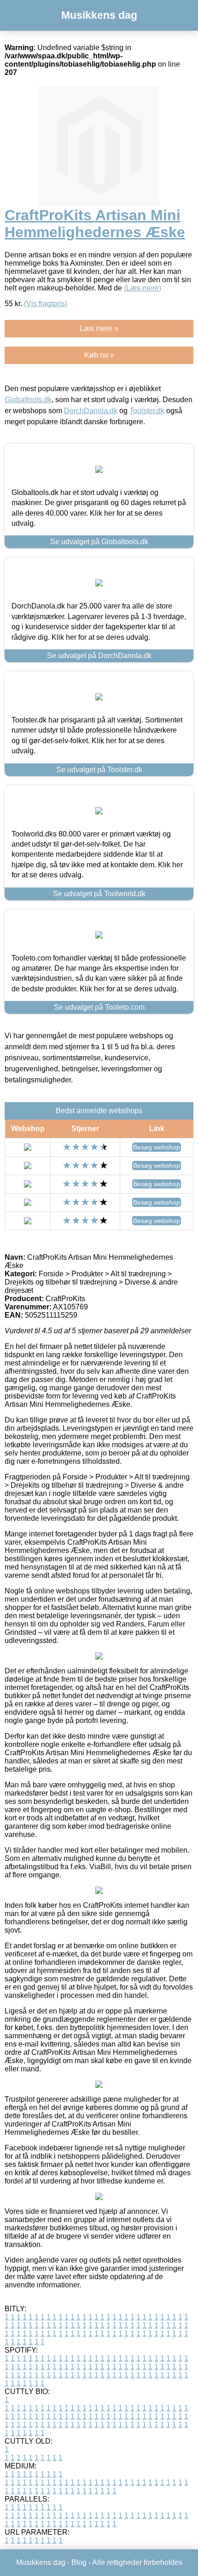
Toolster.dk (147, 411)
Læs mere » (99, 328)
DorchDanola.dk (91, 411)
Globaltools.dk (28, 400)
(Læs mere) (143, 288)
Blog (79, 2562)
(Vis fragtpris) (46, 304)
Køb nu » (99, 355)
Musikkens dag (99, 15)
